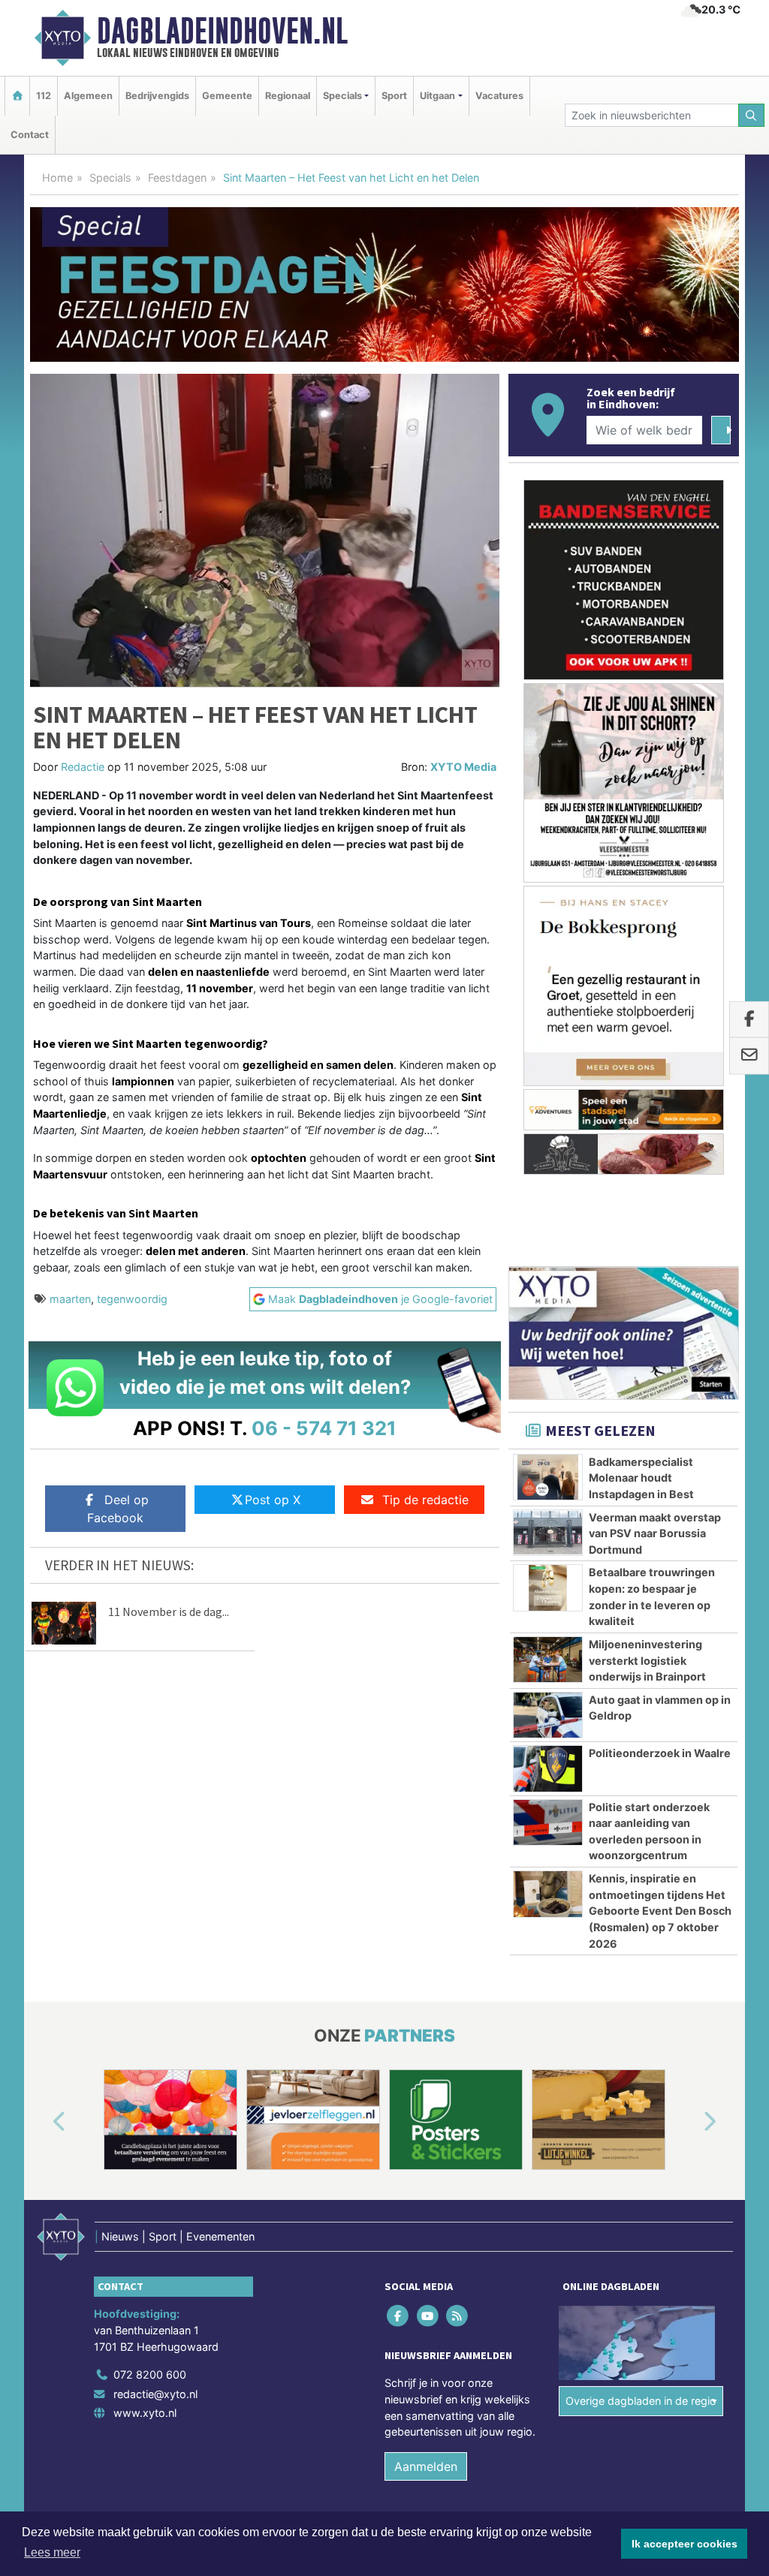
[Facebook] (399, 2316)
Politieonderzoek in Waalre (660, 1753)
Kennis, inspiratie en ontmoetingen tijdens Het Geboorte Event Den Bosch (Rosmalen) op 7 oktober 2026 (660, 1911)
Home (57, 178)
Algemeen (88, 96)
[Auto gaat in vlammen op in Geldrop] (548, 1715)
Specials (110, 178)
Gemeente (227, 96)
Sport (394, 96)
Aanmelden (426, 2466)
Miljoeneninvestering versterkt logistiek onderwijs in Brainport (647, 1660)
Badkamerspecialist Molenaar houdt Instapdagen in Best (641, 1478)
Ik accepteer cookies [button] (685, 2544)
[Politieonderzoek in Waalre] (548, 1768)
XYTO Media (463, 767)
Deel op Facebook (118, 1509)
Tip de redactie (425, 1500)
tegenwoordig (132, 1299)
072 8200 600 (150, 2374)
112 (44, 96)
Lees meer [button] (52, 2552)
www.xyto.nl (145, 2413)
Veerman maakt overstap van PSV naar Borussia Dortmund (655, 1533)
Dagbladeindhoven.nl (222, 31)
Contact (30, 135)
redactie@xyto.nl (155, 2394)
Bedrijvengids (157, 96)
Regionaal (288, 96)
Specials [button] (342, 96)
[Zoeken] (752, 115)
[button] (42, 2123)
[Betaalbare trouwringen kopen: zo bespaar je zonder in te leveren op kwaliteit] (548, 1587)
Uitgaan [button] (437, 96)
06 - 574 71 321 (324, 1428)
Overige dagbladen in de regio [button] (641, 2401)
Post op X (273, 1500)
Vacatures (499, 96)
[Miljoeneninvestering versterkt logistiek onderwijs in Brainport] (548, 1660)
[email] (749, 1056)
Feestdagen (177, 178)
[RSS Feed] (458, 2316)
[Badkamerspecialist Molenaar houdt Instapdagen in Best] (548, 1477)
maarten (70, 1299)
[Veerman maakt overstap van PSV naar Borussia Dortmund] (548, 1533)
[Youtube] (428, 2316)
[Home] (17, 96)
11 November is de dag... (169, 1612)
